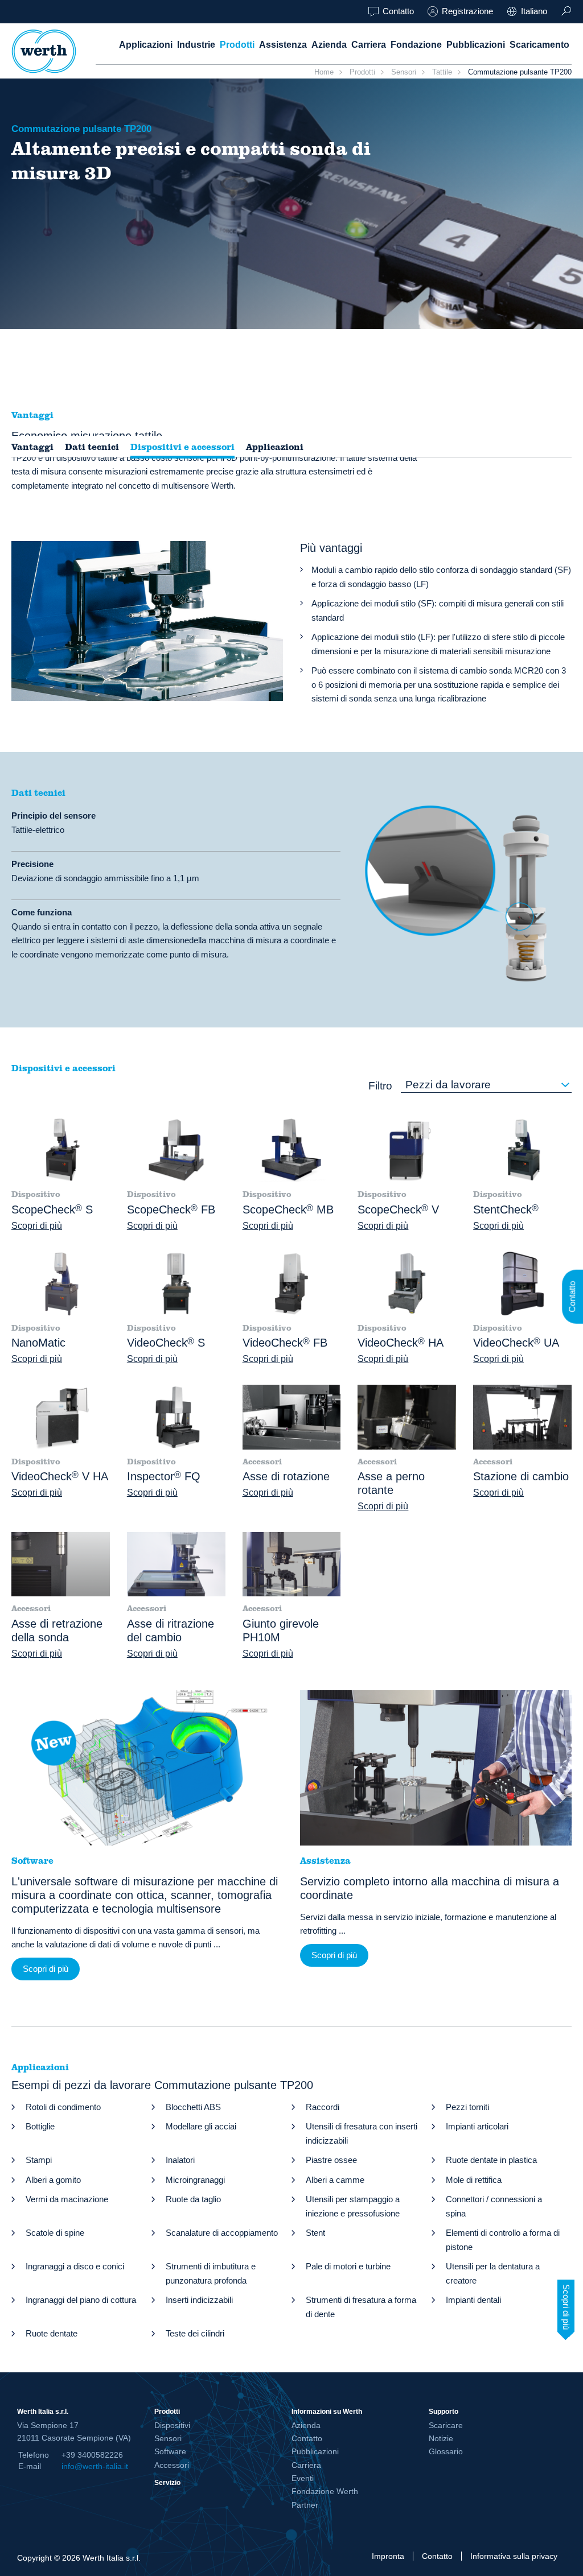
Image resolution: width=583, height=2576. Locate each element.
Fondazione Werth (325, 2491)
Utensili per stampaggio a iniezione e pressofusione (353, 2206)
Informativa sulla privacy (514, 2556)
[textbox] (486, 1085)
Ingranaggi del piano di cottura (81, 2300)
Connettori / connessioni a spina (494, 2206)
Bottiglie (40, 2126)
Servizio (167, 2482)
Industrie (196, 45)
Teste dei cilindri (195, 2333)
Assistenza (283, 45)
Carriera (369, 45)
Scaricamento (539, 45)
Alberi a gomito (53, 2180)
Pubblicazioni (476, 45)
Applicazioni (146, 45)
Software (170, 2451)
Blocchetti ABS (193, 2107)
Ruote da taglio (193, 2199)
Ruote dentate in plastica (491, 2160)
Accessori (172, 2465)
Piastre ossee (331, 2160)
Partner (305, 2505)
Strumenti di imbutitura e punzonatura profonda (211, 2273)
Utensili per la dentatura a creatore (493, 2273)
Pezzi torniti (467, 2107)
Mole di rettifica (474, 2180)
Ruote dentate (52, 2333)
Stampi (39, 2160)
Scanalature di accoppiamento (222, 2233)
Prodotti (237, 45)
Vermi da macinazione (67, 2199)
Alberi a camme (335, 2180)
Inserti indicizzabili (199, 2300)
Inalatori (180, 2160)
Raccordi (323, 2107)
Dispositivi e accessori (182, 447)
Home (324, 72)
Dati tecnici (92, 447)
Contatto (398, 11)
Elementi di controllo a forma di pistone (503, 2240)
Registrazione (467, 11)
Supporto (444, 2411)
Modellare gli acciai (201, 2126)
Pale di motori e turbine (348, 2266)
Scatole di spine (55, 2233)
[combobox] (486, 1085)
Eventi (303, 2478)
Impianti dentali (473, 2300)
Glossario (446, 2451)
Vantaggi (32, 447)
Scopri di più (37, 1226)
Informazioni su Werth (327, 2411)
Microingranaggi (195, 2180)
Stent (315, 2233)
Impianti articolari (477, 2126)
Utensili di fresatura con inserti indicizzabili (362, 2133)
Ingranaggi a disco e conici (75, 2266)
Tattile (442, 72)
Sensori (404, 72)
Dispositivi (172, 2425)
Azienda (329, 45)
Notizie (441, 2438)
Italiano (534, 11)
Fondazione (416, 45)
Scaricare (446, 2425)
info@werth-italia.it (95, 2466)
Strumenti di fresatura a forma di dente (361, 2307)
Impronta (388, 2556)
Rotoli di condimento (63, 2107)
